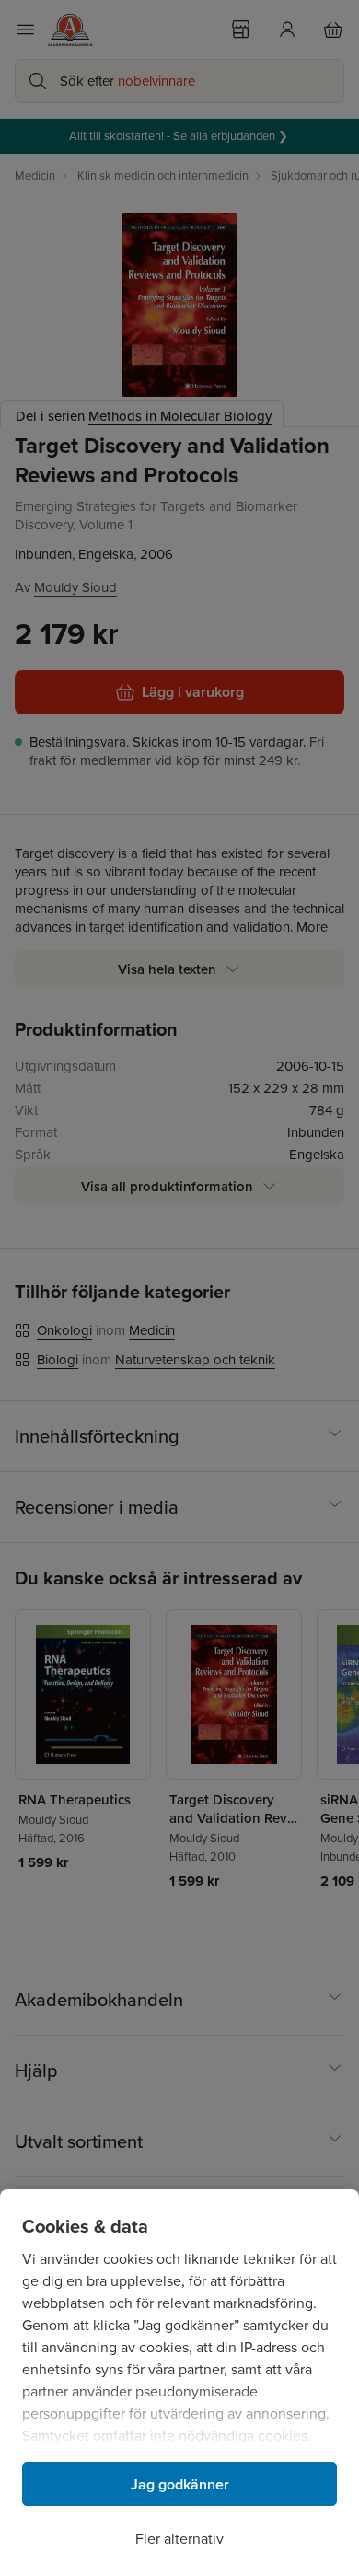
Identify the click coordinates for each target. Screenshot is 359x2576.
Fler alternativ (179, 2539)
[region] (179, 2383)
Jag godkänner (180, 2484)
